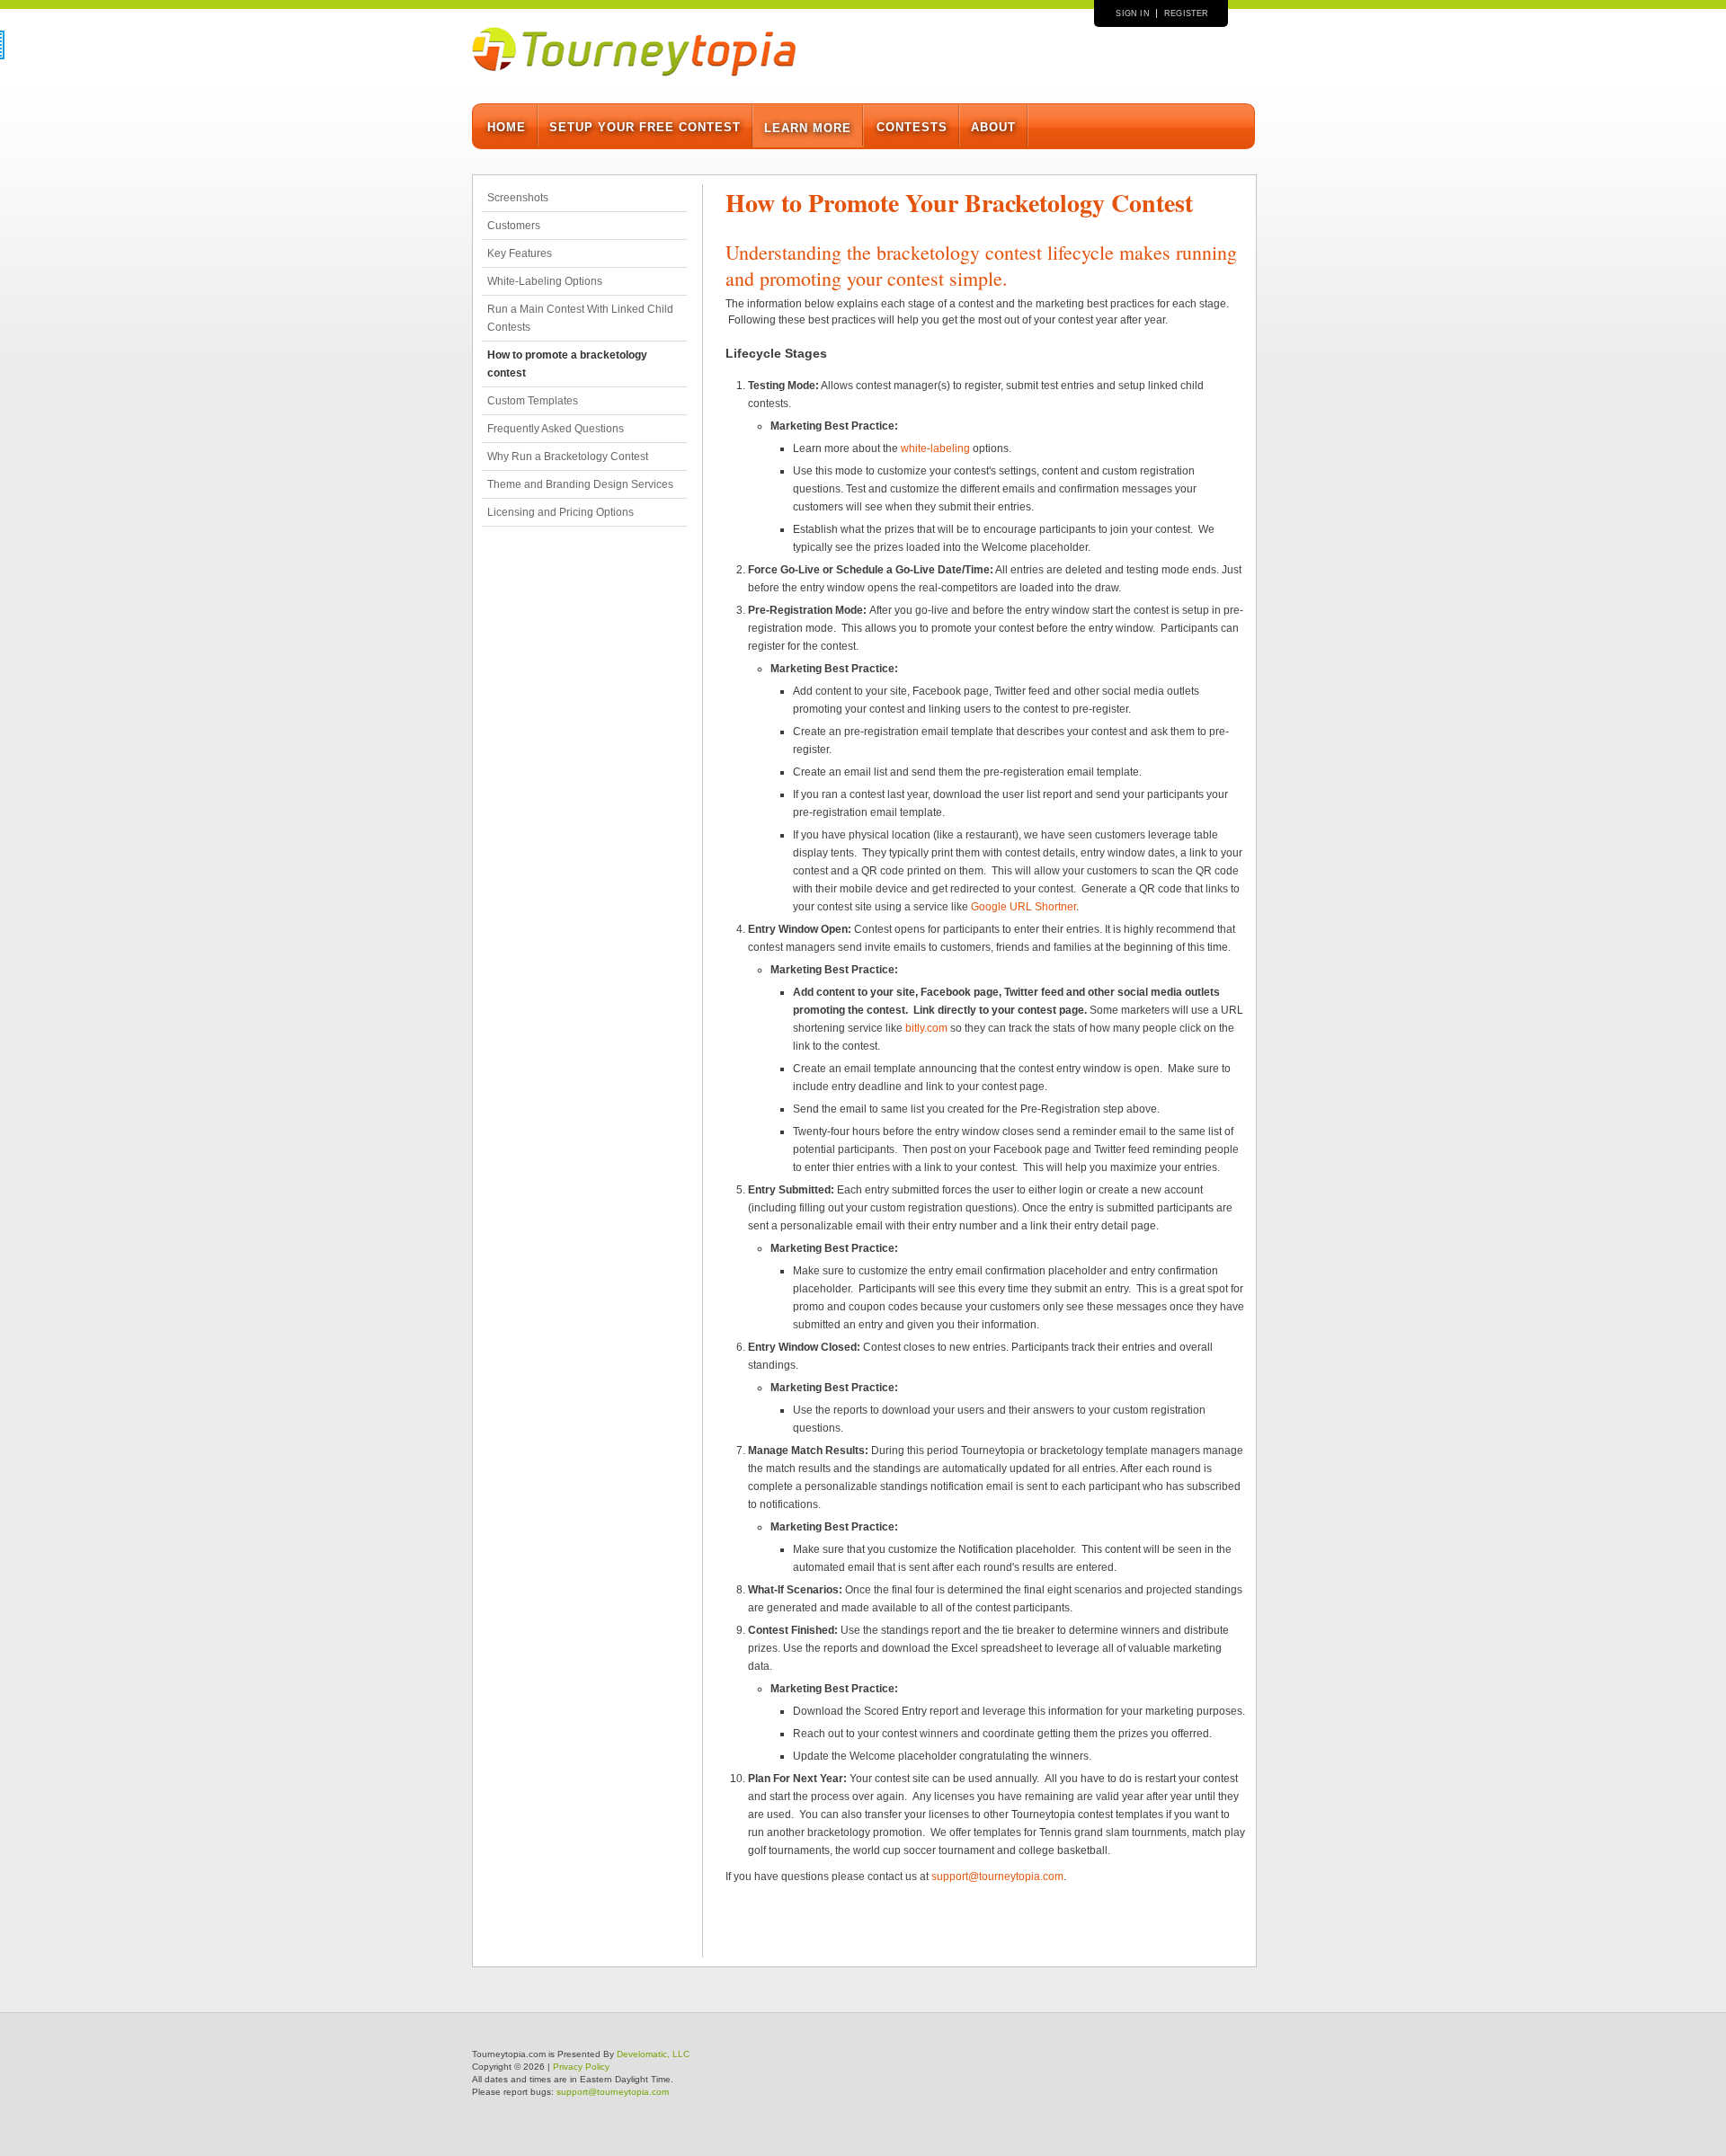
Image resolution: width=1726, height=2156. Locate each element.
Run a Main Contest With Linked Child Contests (580, 318)
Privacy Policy (581, 2067)
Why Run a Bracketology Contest (568, 457)
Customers (514, 226)
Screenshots (518, 198)
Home (507, 127)
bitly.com (926, 1028)
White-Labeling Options (545, 281)
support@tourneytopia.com (997, 1877)
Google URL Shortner (1023, 907)
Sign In (1132, 13)
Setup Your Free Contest (645, 127)
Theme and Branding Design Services (580, 484)
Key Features (520, 253)
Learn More (808, 128)
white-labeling (935, 448)
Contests (912, 127)
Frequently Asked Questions (556, 429)
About (993, 127)
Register (1187, 13)
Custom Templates (533, 401)
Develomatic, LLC (653, 2054)
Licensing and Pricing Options (561, 512)
